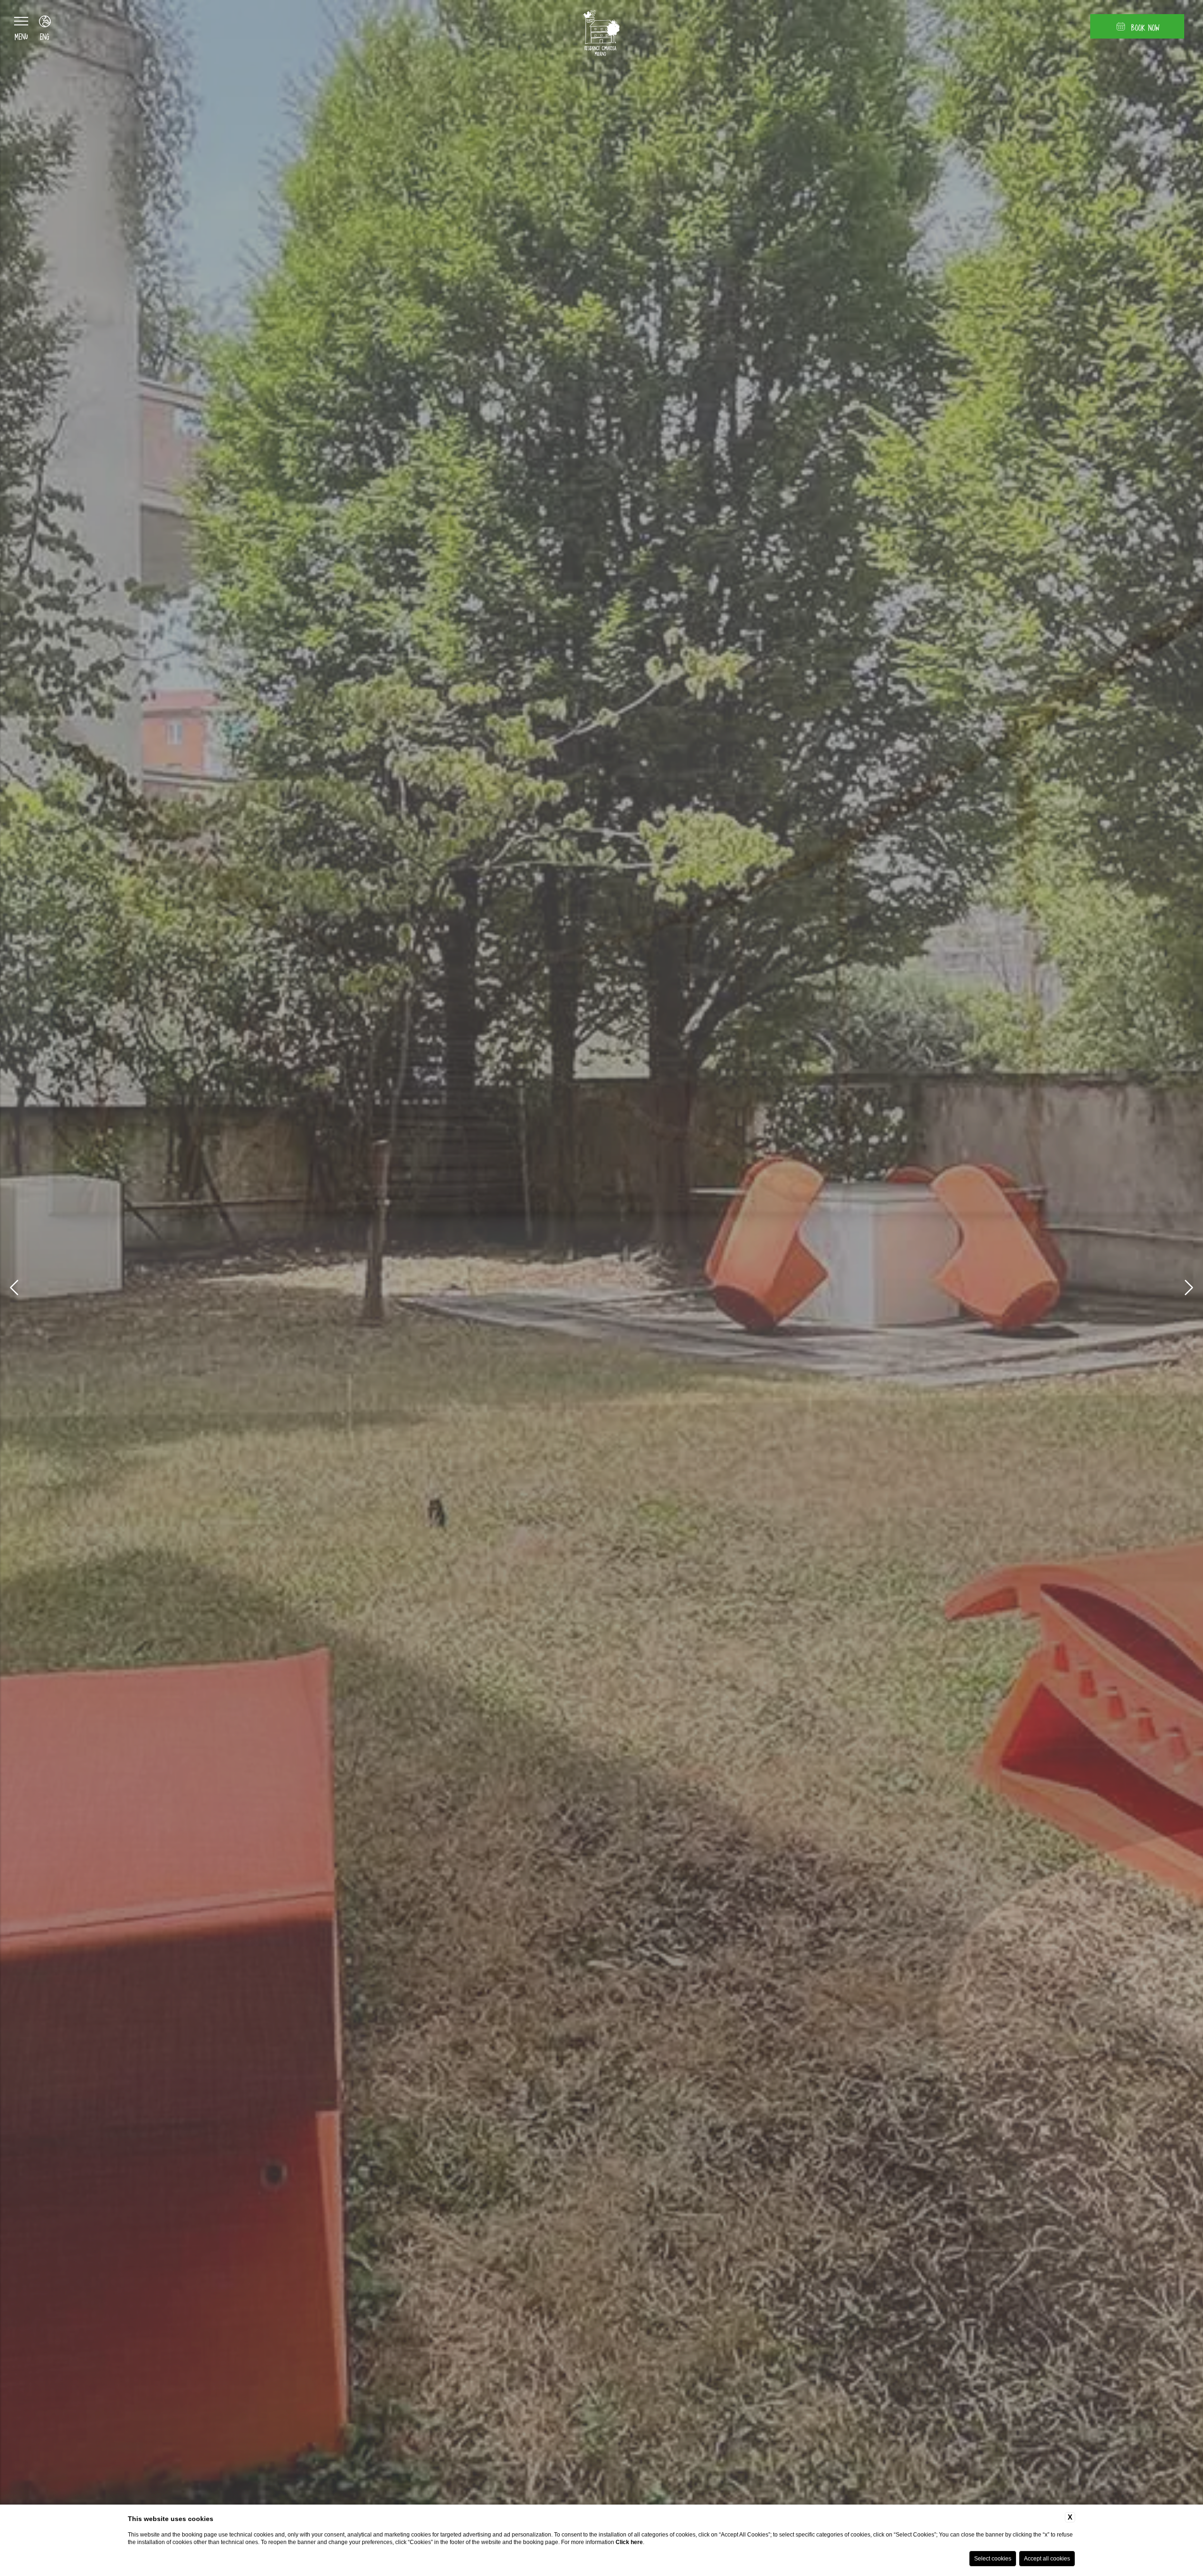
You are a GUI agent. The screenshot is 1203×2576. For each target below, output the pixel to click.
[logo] (601, 35)
